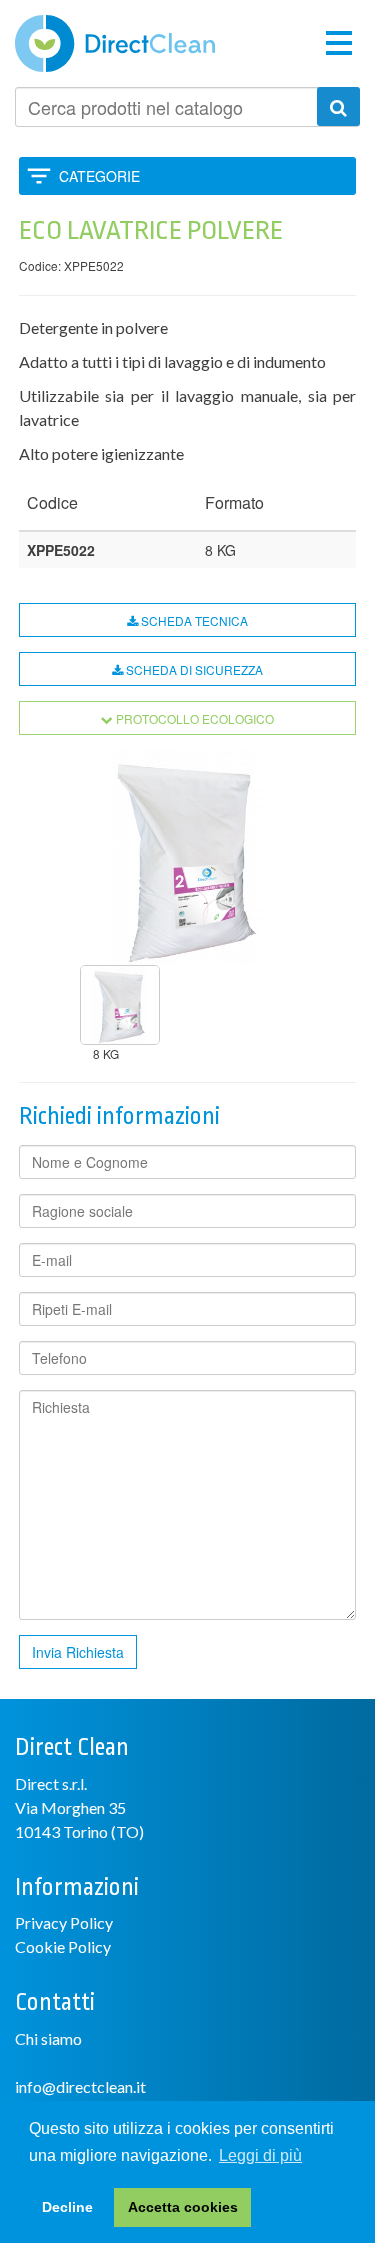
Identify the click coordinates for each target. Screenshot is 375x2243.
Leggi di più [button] (260, 2155)
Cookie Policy (63, 1946)
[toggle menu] (339, 41)
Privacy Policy (64, 1922)
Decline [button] (67, 2207)
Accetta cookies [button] (183, 2207)
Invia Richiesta (78, 1652)
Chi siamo (48, 2038)
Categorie (99, 176)
